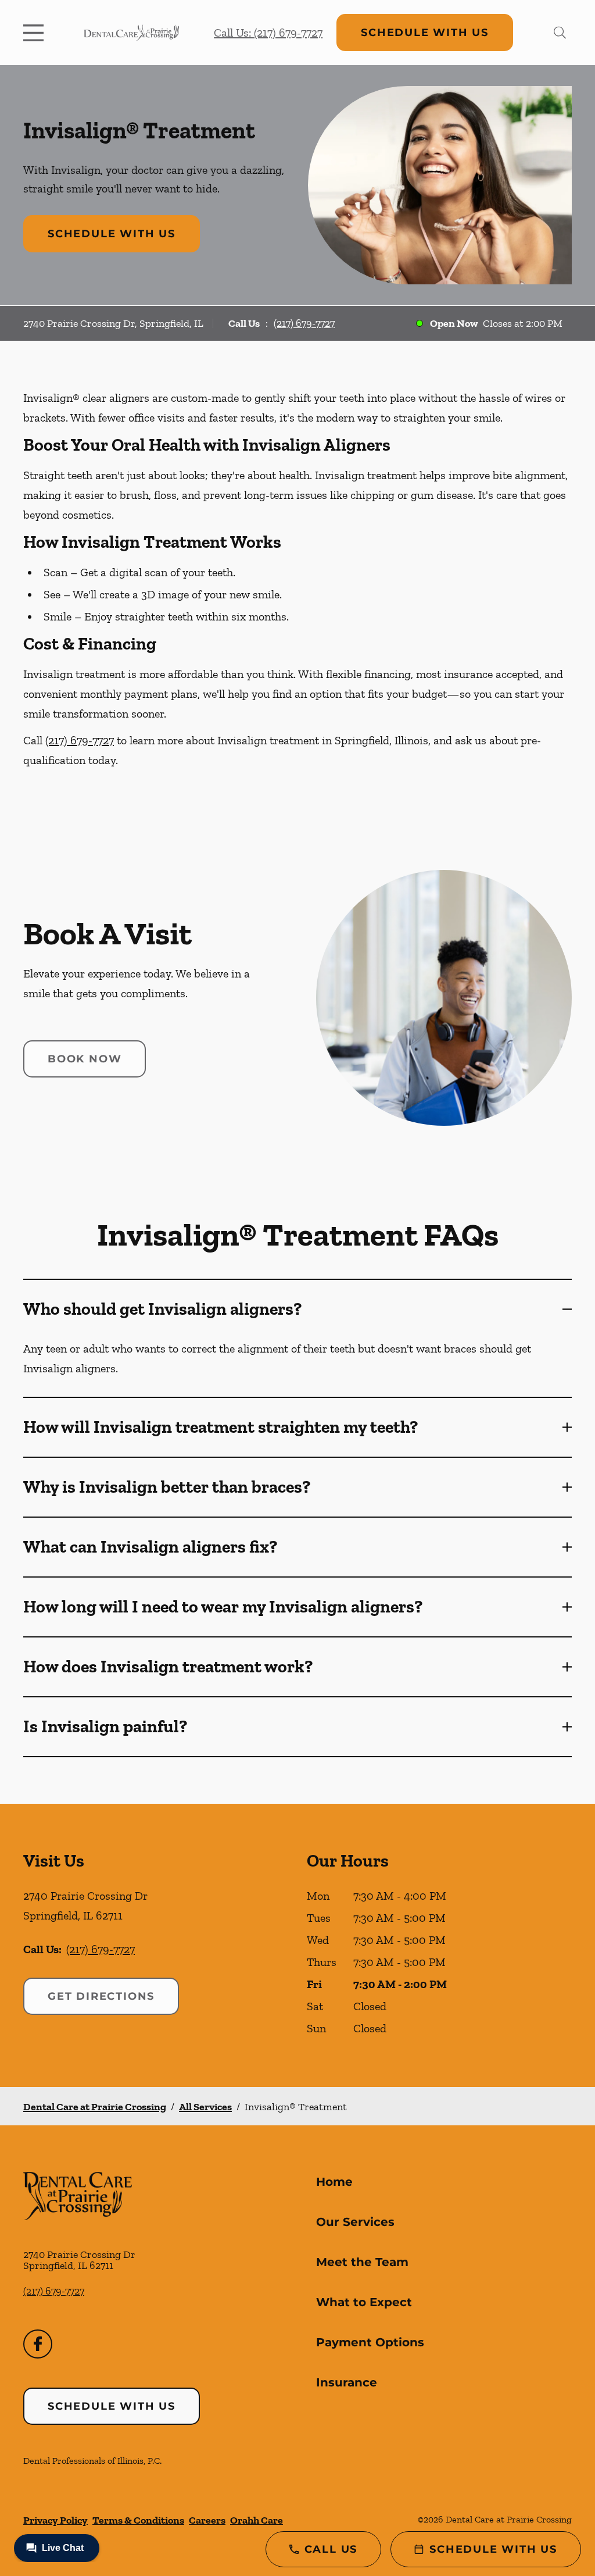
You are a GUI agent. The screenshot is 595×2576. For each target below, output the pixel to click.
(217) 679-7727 (304, 323)
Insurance (347, 2382)
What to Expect (364, 2302)
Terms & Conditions (138, 2520)
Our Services (355, 2222)
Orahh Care (257, 2520)
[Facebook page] (38, 2344)
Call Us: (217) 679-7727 (268, 33)
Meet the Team (362, 2262)
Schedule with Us (425, 33)
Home (334, 2182)
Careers (207, 2520)
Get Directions (101, 1996)
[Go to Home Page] (131, 33)
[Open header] (36, 33)
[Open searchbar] (560, 33)
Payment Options (370, 2342)
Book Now (85, 1059)
